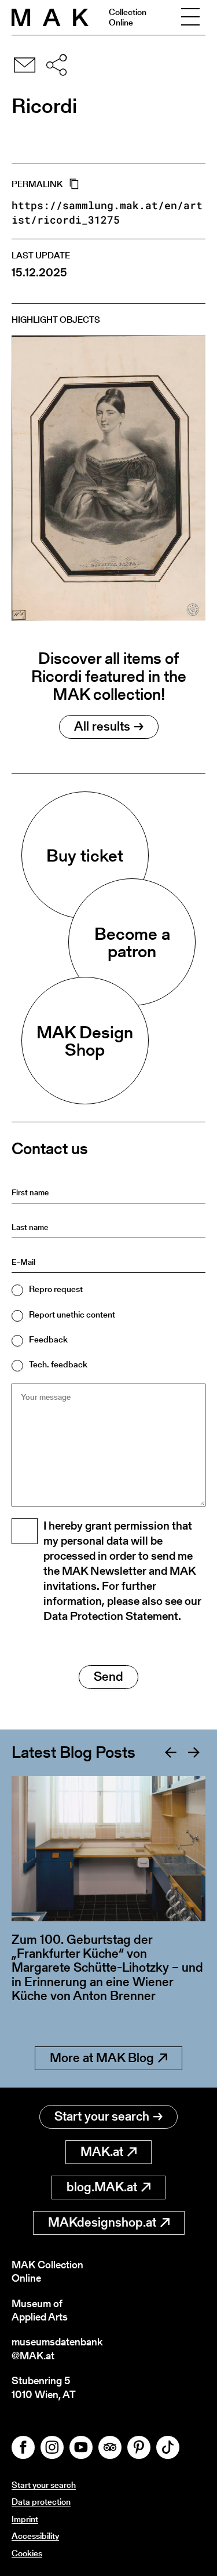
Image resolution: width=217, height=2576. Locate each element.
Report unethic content (72, 1314)
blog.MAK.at (102, 2187)
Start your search (102, 2116)
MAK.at (102, 2152)
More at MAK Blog (102, 2058)
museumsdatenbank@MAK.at (57, 2349)
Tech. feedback (58, 1364)
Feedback (48, 1339)
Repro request (56, 1289)
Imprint (25, 2519)
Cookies (27, 2553)
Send (108, 1676)
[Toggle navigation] (190, 17)
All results (102, 726)
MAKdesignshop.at (102, 2222)
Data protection (41, 2502)
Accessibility (35, 2536)
